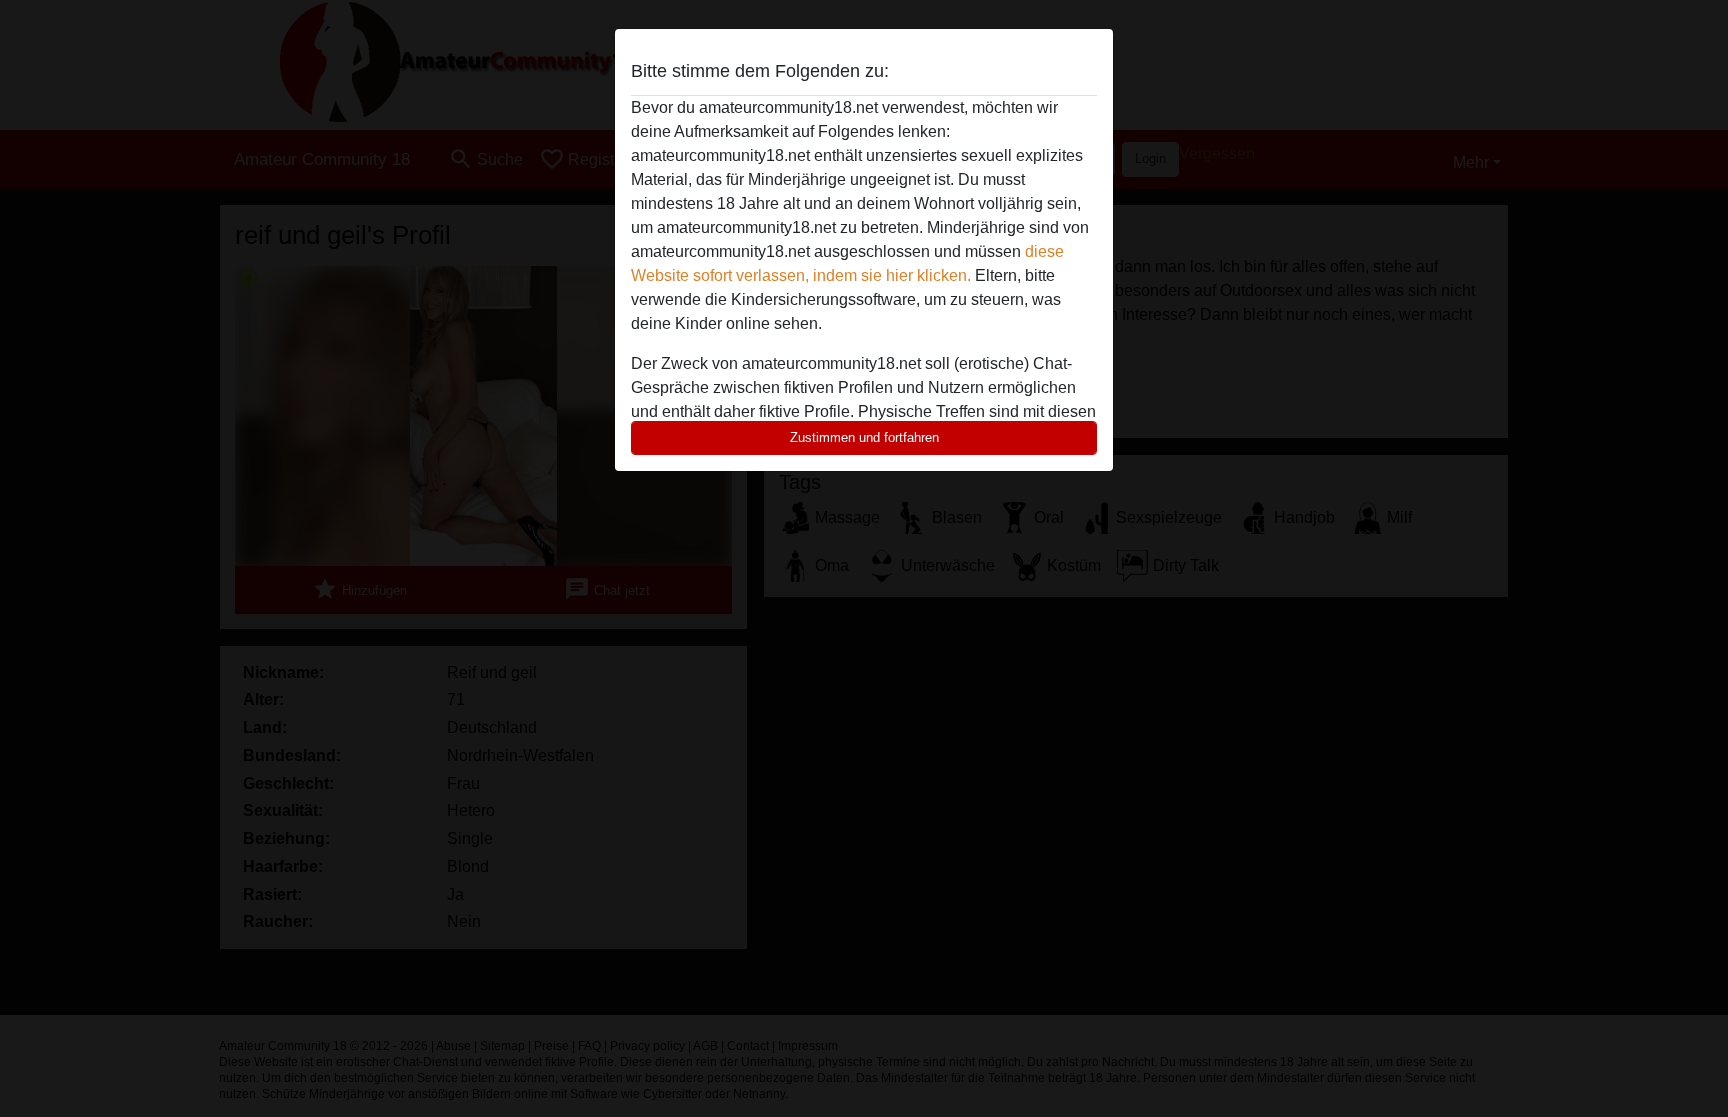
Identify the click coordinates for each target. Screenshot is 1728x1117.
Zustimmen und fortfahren (864, 437)
